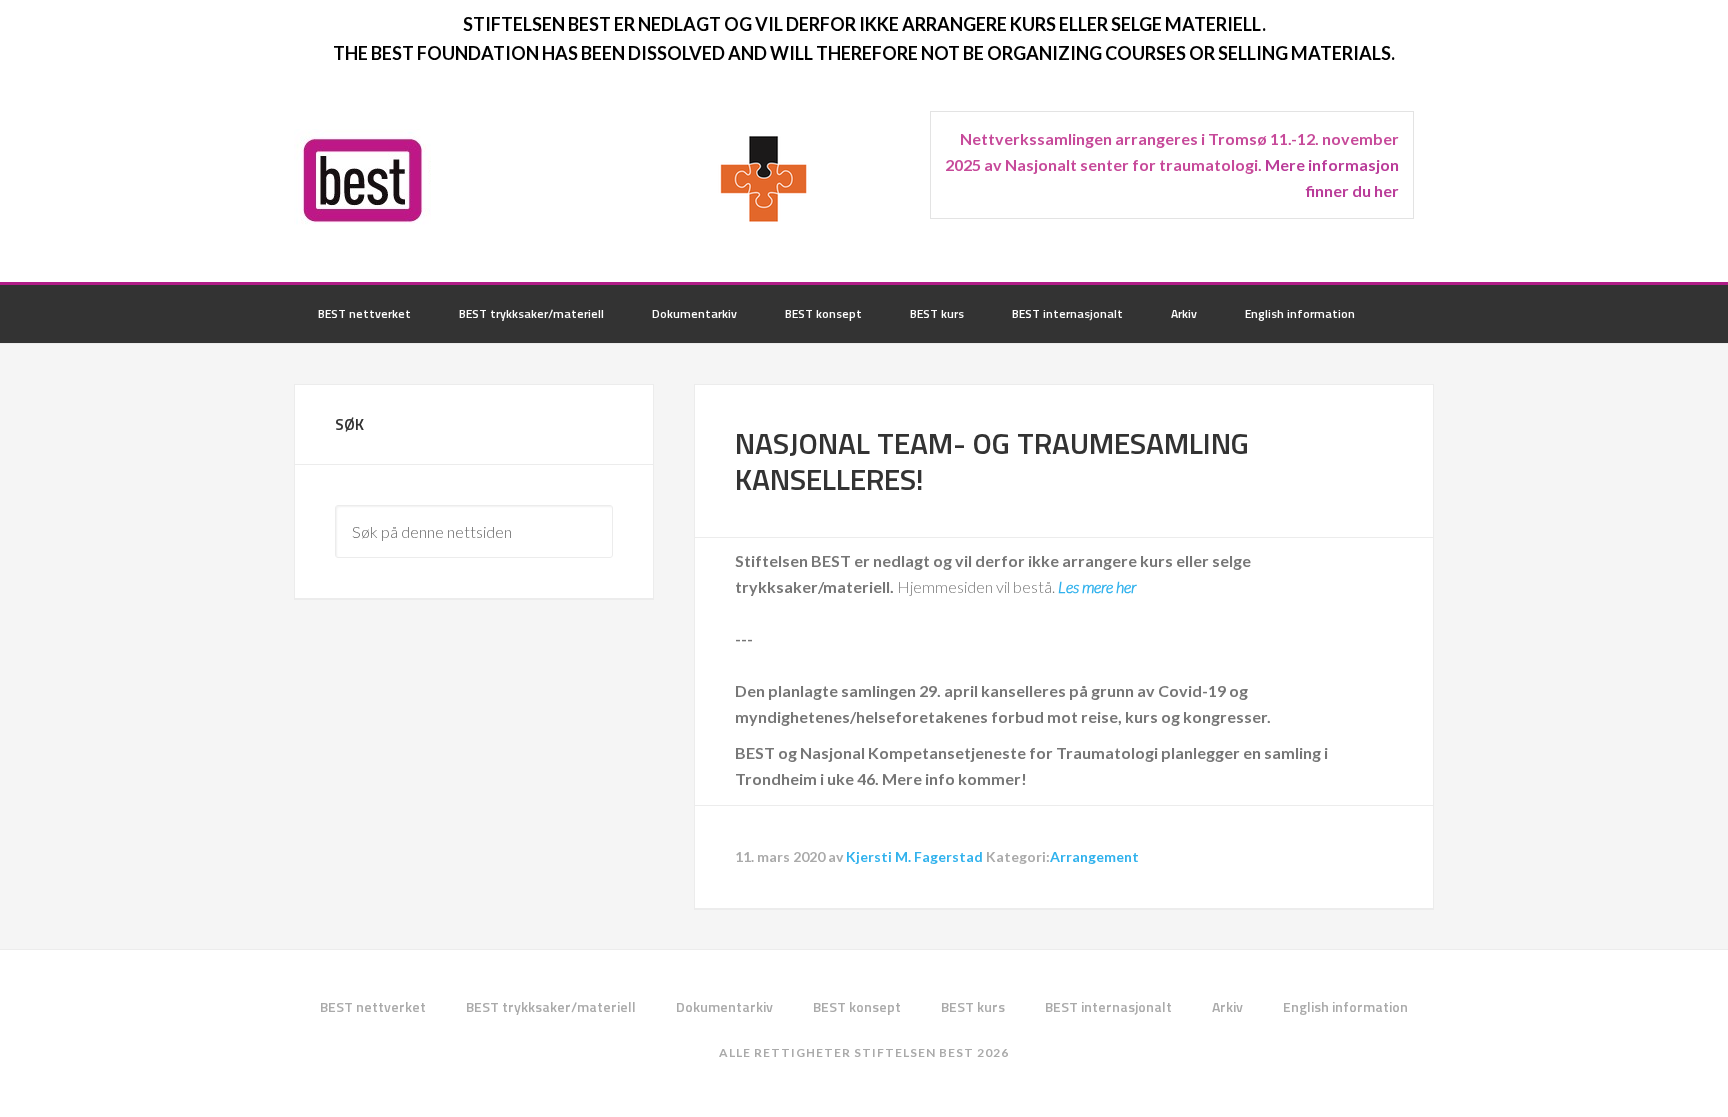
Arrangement (1094, 856)
